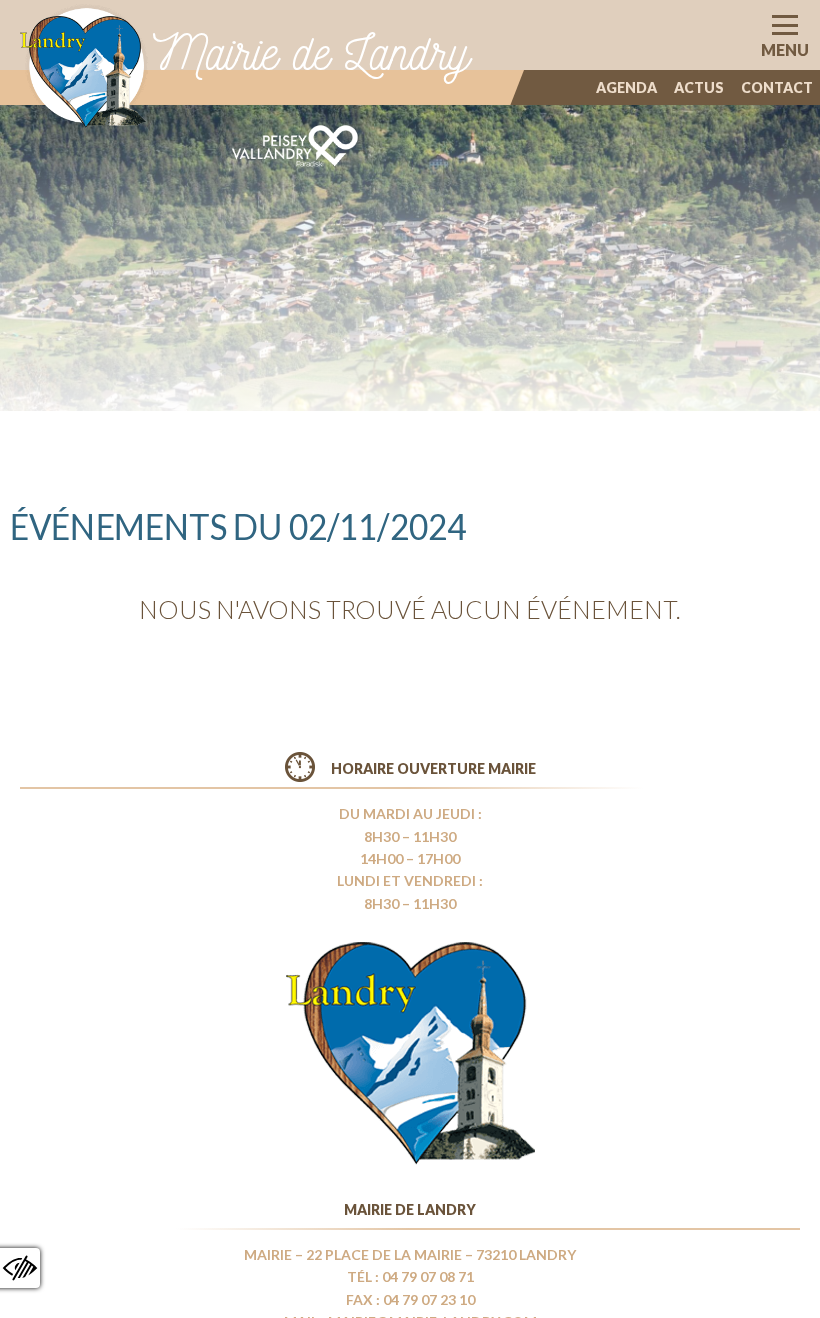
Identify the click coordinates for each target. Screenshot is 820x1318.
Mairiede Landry (311, 52)
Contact (777, 87)
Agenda (626, 87)
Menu (785, 49)
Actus (699, 87)
